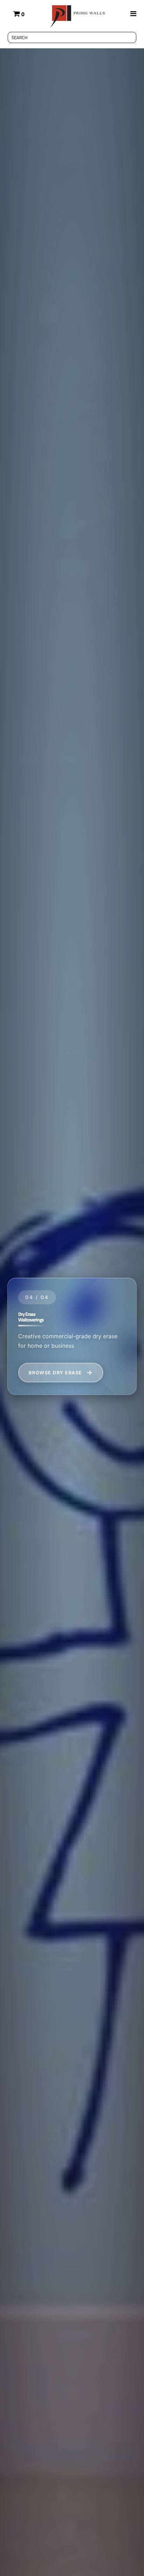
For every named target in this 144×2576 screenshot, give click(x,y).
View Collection (54, 1373)
